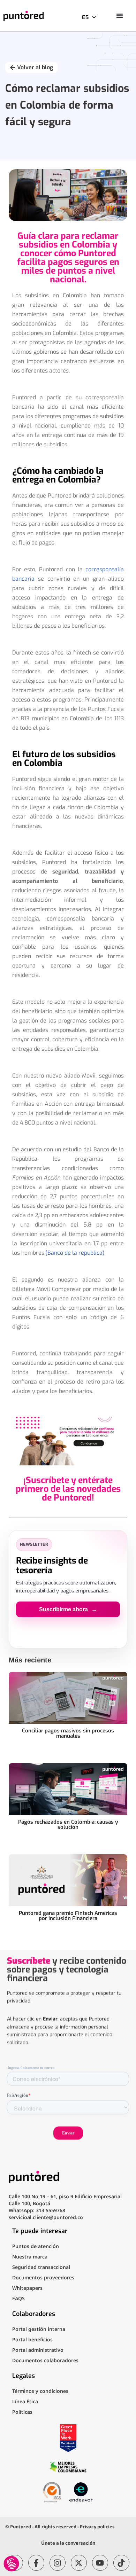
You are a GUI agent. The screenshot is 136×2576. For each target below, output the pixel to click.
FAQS (18, 2298)
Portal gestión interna (39, 2329)
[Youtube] (100, 2563)
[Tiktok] (121, 2563)
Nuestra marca (30, 2257)
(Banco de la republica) (75, 1253)
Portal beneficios (32, 2339)
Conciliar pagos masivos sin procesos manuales (68, 1733)
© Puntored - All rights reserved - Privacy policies (60, 2527)
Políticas (22, 2412)
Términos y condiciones (40, 2391)
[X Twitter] (79, 2563)
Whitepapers (27, 2288)
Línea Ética (25, 2401)
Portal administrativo (38, 2350)
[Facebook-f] (36, 2563)
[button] (11, 2564)
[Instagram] (58, 2563)
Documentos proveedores (43, 2277)
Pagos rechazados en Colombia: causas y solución (68, 1825)
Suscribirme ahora (68, 1609)
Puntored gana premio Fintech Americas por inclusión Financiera (68, 1916)
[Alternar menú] (120, 16)
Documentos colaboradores (45, 2360)
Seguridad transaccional (41, 2267)
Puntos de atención (36, 2246)
